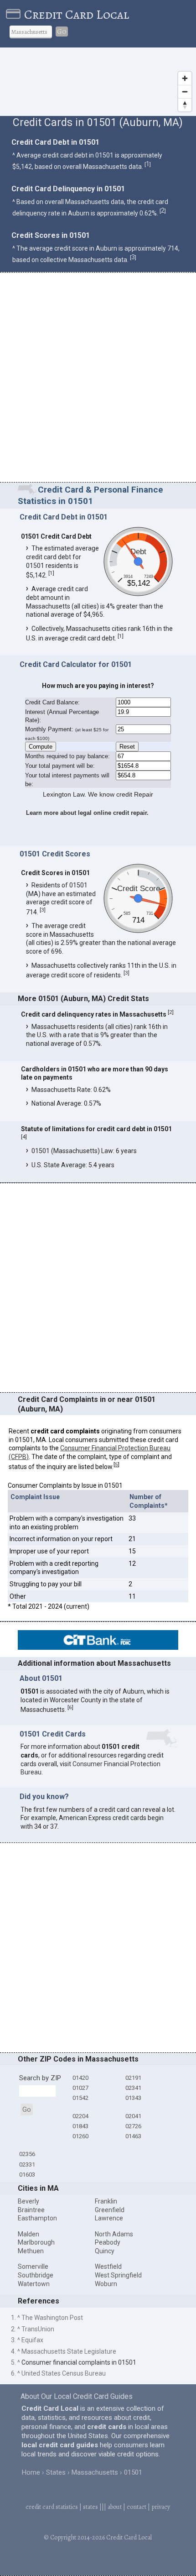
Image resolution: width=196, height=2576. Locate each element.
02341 (133, 2088)
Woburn (106, 2284)
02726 (133, 2126)
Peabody (108, 2242)
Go (62, 31)
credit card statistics (52, 2507)
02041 (133, 2116)
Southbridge (36, 2275)
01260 (80, 2136)
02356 (27, 2154)
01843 (80, 2126)
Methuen (31, 2251)
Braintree (31, 2210)
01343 (133, 2098)
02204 (80, 2116)
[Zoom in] (185, 78)
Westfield (108, 2266)
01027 (80, 2088)
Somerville (33, 2266)
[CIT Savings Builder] (98, 1647)
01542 (80, 2098)
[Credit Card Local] (15, 15)
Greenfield (110, 2210)
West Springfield (118, 2275)
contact (137, 2507)
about (115, 2507)
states (90, 2507)
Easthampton (37, 2218)
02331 (27, 2164)
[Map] (98, 82)
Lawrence (109, 2218)
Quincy (105, 2251)
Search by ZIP (40, 2078)
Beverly (28, 2201)
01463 (133, 2136)
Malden (28, 2234)
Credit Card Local (77, 15)
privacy (161, 2507)
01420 (80, 2078)
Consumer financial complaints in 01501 (79, 2362)
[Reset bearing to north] (185, 105)
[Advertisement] (98, 379)
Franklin (106, 2201)
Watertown (34, 2284)
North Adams (114, 2234)
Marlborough (36, 2242)
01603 (27, 2175)
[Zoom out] (185, 92)
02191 (133, 2078)
